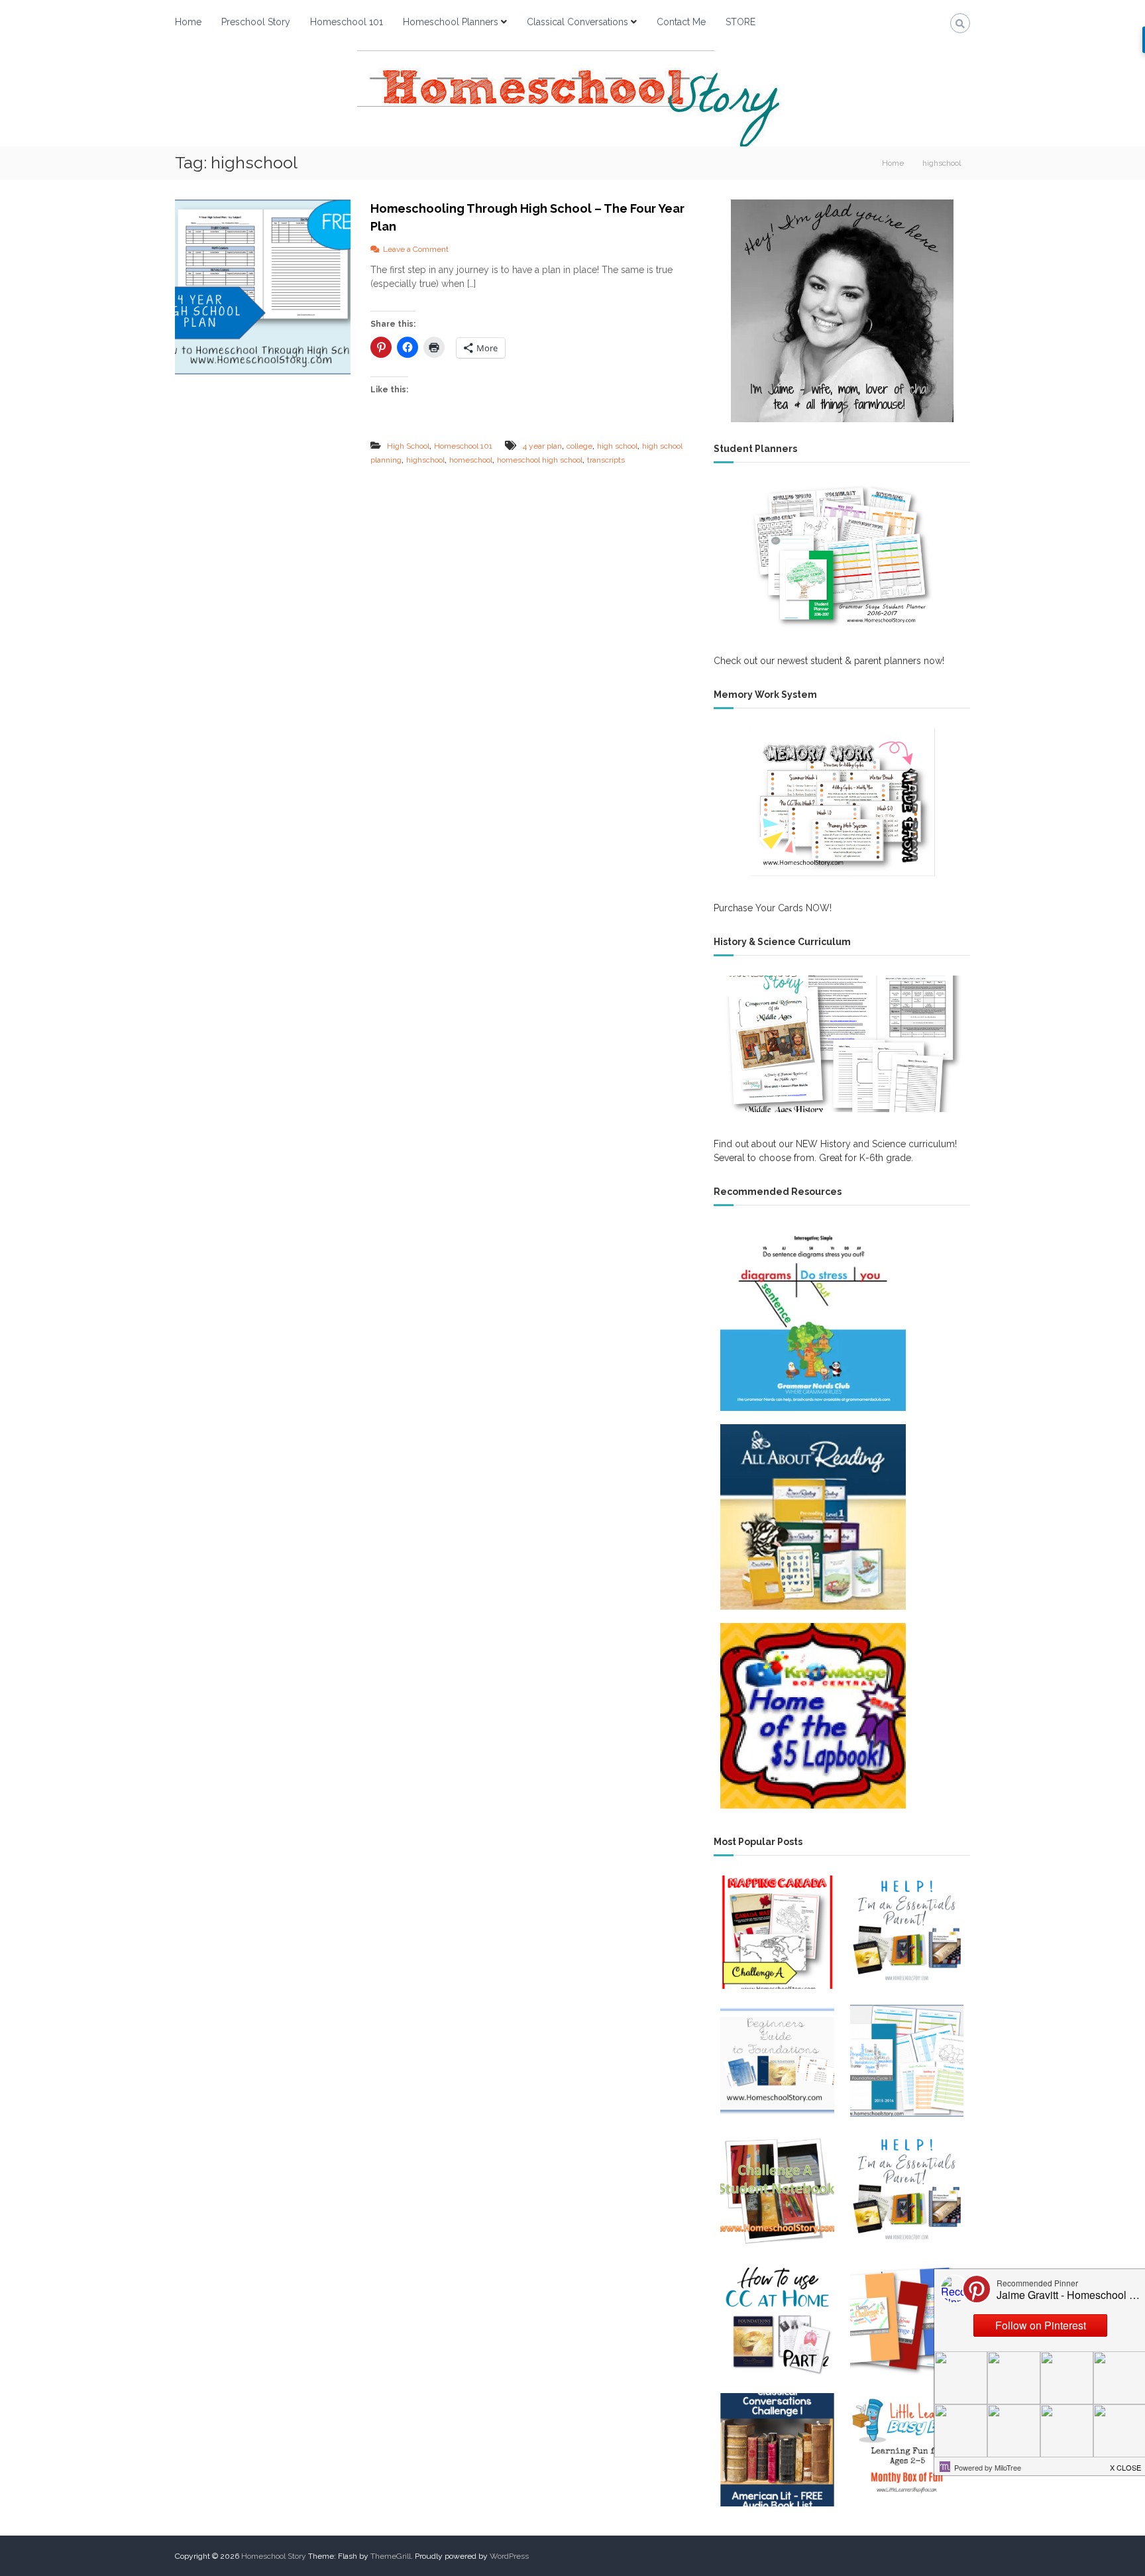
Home (188, 22)
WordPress (509, 2556)
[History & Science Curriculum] (842, 1044)
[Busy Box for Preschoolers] (907, 2450)
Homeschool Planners (451, 22)
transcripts (606, 460)
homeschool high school (540, 460)
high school (617, 446)
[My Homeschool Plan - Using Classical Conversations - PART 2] (777, 2321)
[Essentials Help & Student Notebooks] (907, 1932)
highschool (425, 460)
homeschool (471, 460)
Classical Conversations (577, 22)
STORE (740, 22)
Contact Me (681, 22)
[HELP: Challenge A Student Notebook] (777, 2191)
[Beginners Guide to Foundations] (777, 2061)
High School (408, 446)
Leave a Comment (416, 249)
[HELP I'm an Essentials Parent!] (907, 2191)
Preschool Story (256, 22)
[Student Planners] (842, 556)
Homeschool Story (274, 2556)
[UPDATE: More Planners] (907, 2321)
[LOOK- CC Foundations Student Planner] (907, 2061)
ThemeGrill (391, 2556)
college (579, 446)
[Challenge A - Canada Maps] (777, 1932)
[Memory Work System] (842, 802)
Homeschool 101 (347, 22)
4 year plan (542, 446)
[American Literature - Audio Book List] (777, 2450)
